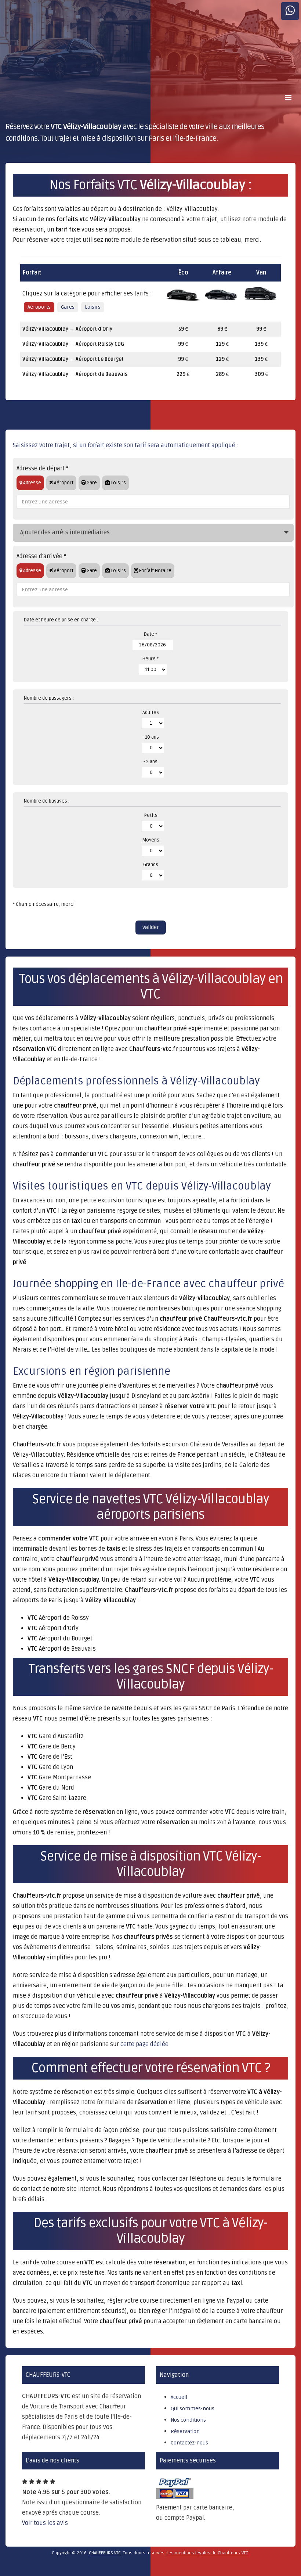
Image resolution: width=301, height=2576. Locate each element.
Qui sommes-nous (193, 2409)
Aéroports (39, 307)
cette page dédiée (144, 2044)
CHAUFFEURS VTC (105, 2553)
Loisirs (93, 307)
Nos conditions (188, 2420)
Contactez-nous (189, 2443)
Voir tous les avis (45, 2523)
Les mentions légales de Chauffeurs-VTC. (208, 2553)
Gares (68, 307)
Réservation (185, 2431)
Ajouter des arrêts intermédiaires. (66, 532)
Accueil (179, 2397)
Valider (151, 927)
